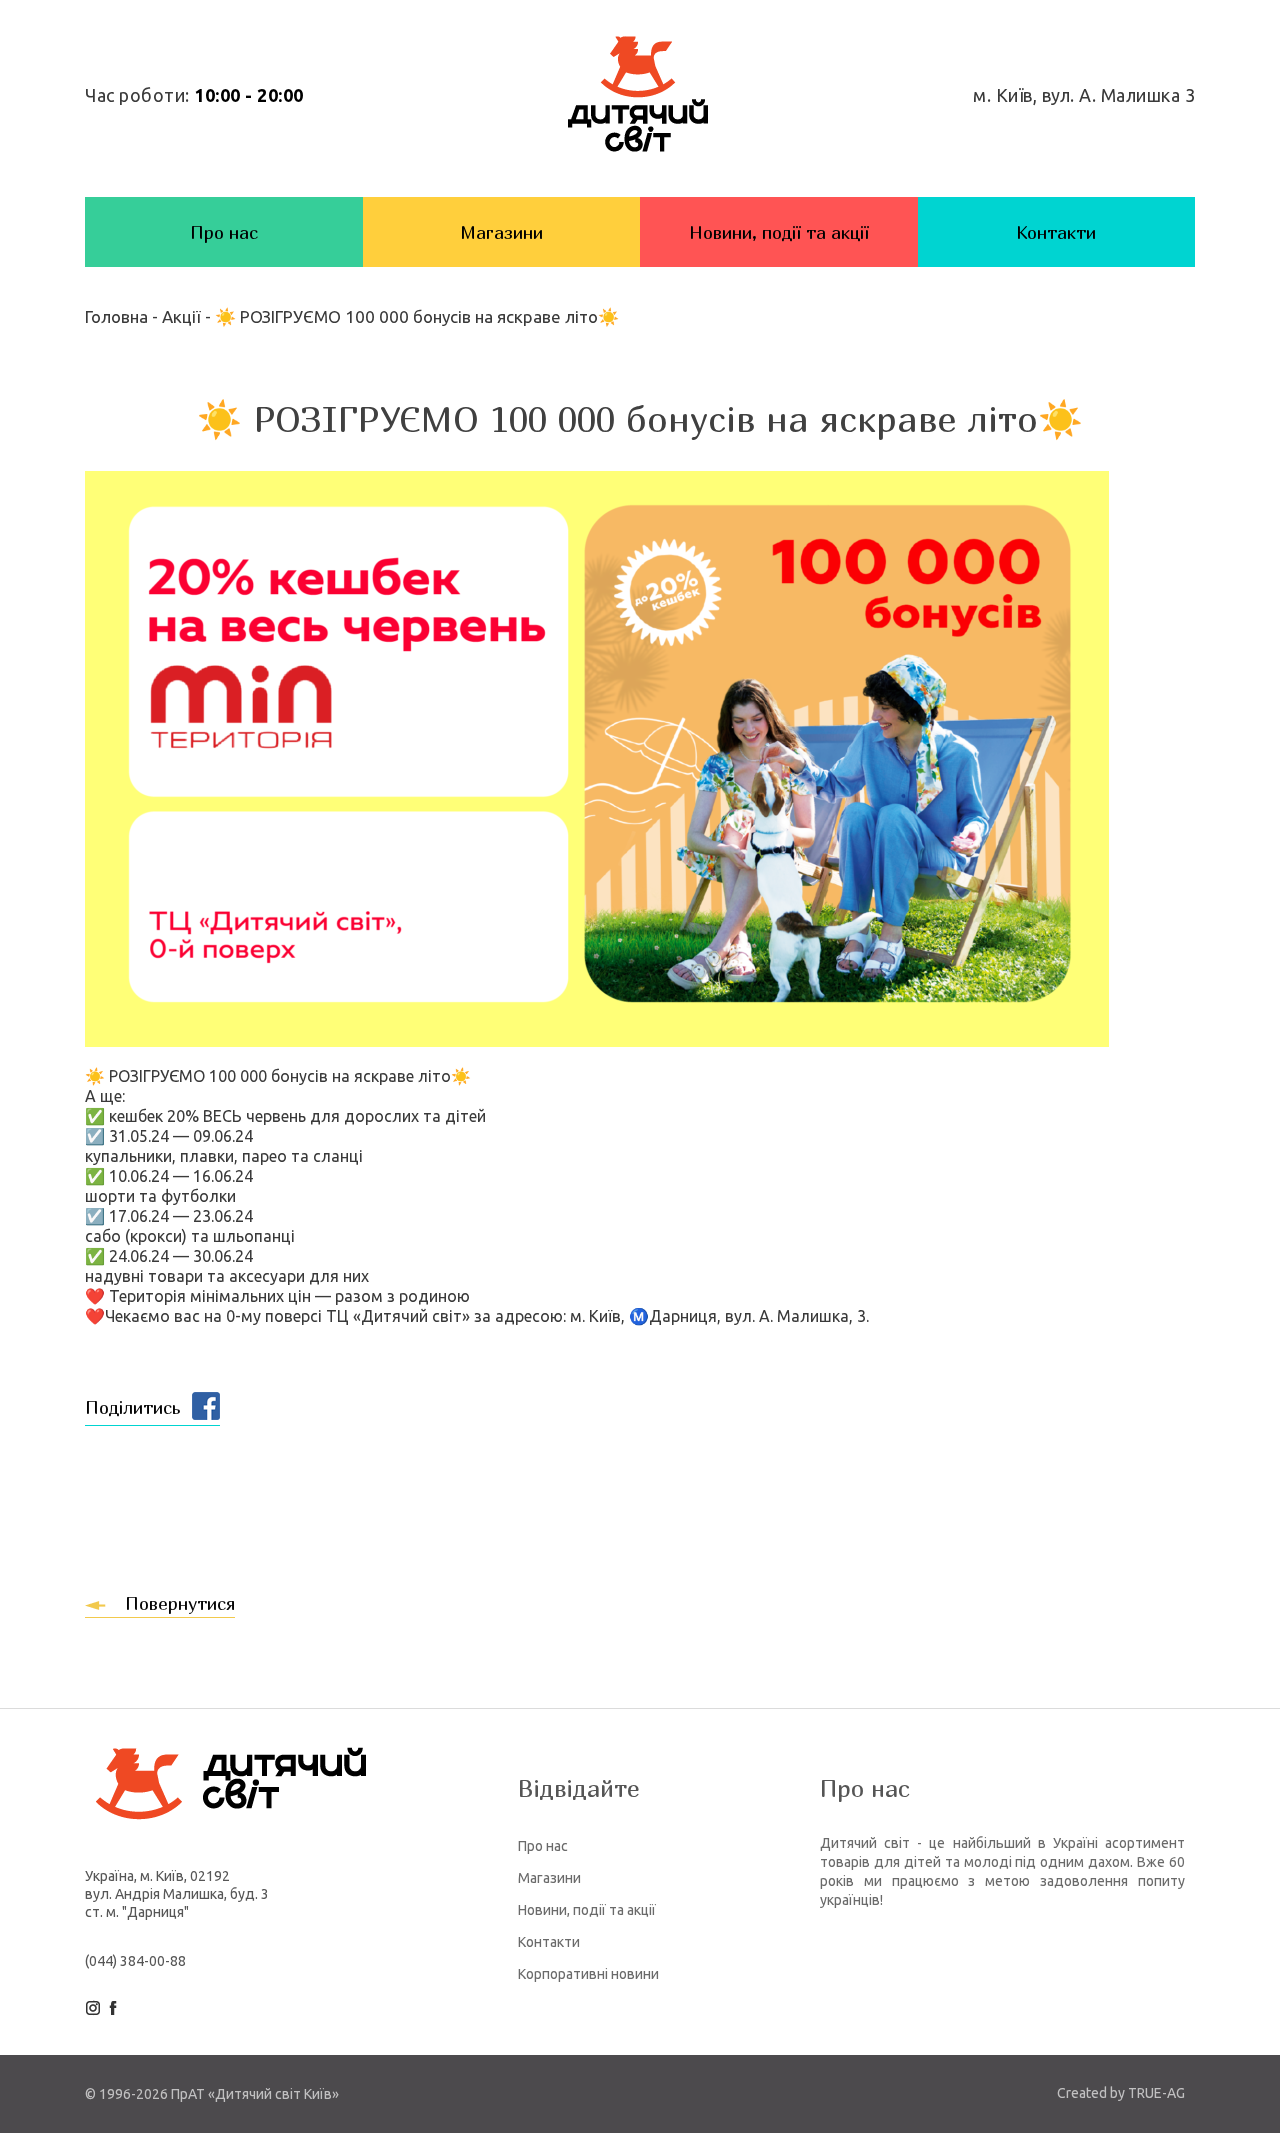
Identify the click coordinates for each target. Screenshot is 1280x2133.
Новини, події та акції (779, 232)
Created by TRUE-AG (1121, 2093)
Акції (181, 316)
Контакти (1056, 232)
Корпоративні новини (588, 1974)
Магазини (501, 232)
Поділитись (132, 1407)
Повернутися (180, 1603)
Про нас (224, 232)
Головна (118, 316)
